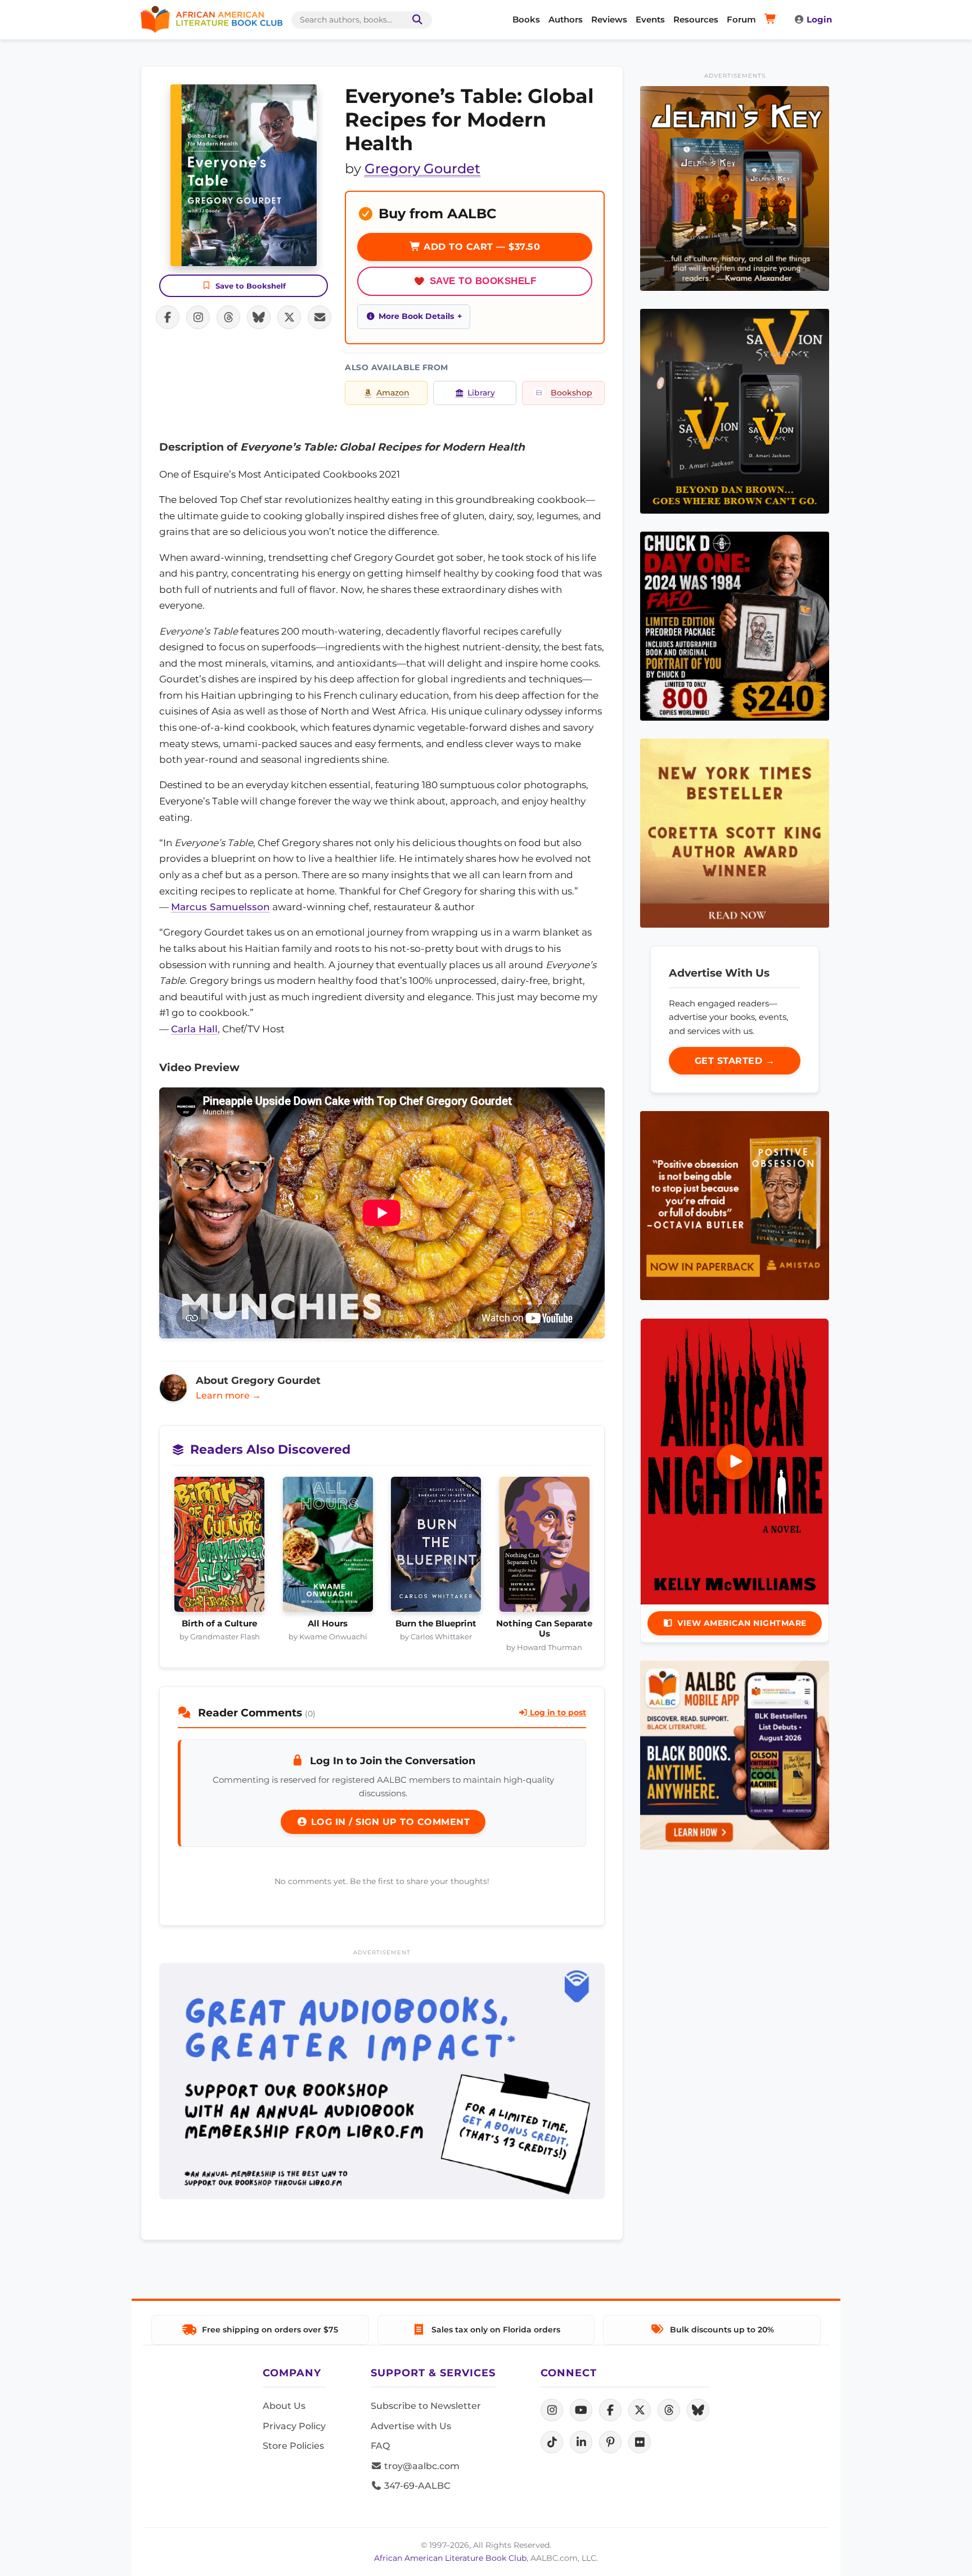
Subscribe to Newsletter (426, 2406)
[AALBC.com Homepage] (211, 20)
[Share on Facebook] (168, 317)
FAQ (380, 2446)
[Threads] (669, 2410)
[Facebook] (610, 2410)
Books (526, 19)
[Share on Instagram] (198, 317)
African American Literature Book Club (450, 2558)
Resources (696, 19)
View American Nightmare (742, 1623)
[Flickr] (640, 2442)
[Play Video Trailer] (735, 1462)
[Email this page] (319, 317)
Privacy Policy (294, 2426)
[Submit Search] (415, 20)
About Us (284, 2406)
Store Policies (293, 2446)
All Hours (328, 1624)
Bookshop (571, 393)
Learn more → (228, 1395)
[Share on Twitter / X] (289, 317)
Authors (566, 19)
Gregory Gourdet (422, 168)
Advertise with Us (411, 2426)
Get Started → (735, 1061)
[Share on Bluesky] (259, 317)
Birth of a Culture (219, 1624)
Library (481, 393)
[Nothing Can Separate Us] (545, 1548)
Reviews (609, 19)
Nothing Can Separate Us (544, 1629)
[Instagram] (552, 2410)
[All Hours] (328, 1548)
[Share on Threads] (228, 317)
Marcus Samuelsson (220, 907)
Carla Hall (194, 1029)
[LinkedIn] (581, 2442)
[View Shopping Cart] (772, 20)
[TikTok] (552, 2442)
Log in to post (557, 1712)
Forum (741, 19)
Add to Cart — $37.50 (481, 247)
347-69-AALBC (416, 2486)
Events (650, 19)
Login (819, 19)
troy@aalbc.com (421, 2466)
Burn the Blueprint (436, 1624)
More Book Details (416, 316)
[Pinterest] (610, 2442)
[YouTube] (581, 2410)
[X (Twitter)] (640, 2410)
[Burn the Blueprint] (436, 1548)
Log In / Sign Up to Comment (389, 1822)
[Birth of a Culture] (220, 1548)
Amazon (393, 393)
